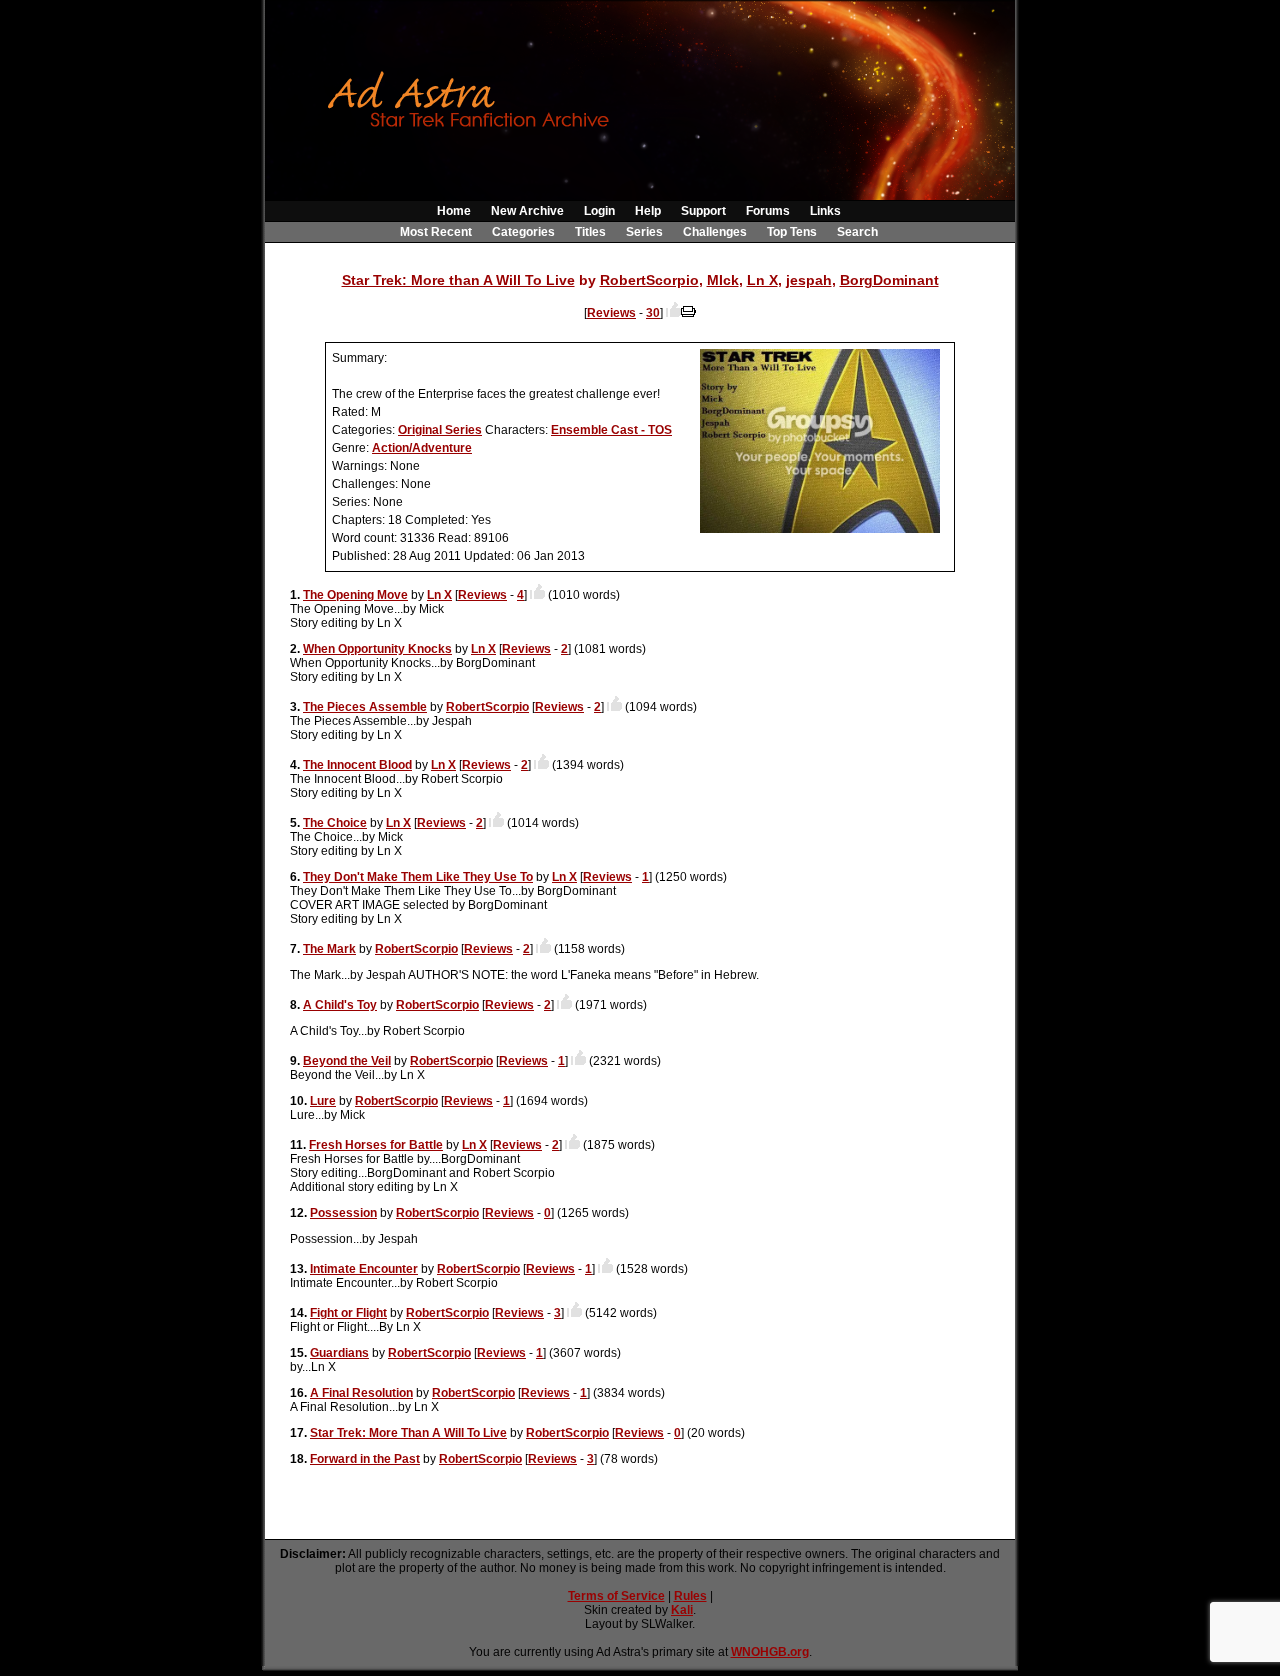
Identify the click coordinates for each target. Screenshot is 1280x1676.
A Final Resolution (361, 1393)
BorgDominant (889, 280)
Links (825, 211)
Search (857, 232)
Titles (590, 232)
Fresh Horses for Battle (376, 1145)
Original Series (440, 430)
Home (454, 211)
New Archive (527, 211)
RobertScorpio (649, 280)
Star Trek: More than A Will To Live (458, 280)
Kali (682, 1610)
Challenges (715, 232)
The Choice (335, 823)
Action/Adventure (422, 448)
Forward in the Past (365, 1459)
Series (644, 232)
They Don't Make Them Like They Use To (418, 877)
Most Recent (436, 232)
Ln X (762, 280)
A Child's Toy (340, 1005)
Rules (690, 1596)
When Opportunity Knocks (377, 649)
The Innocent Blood (357, 765)
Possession (343, 1213)
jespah (809, 280)
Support (703, 211)
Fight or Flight (348, 1313)
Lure (323, 1101)
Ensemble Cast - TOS (611, 430)
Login (599, 211)
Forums (768, 211)
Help (648, 211)
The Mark (329, 949)
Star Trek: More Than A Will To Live (408, 1433)
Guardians (339, 1353)
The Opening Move (355, 595)
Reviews (611, 313)
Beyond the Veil (347, 1061)
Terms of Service (616, 1596)
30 (653, 313)
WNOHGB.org (770, 1652)
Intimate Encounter (364, 1269)
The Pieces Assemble (365, 707)
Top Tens (792, 232)
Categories (523, 232)
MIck (723, 280)
